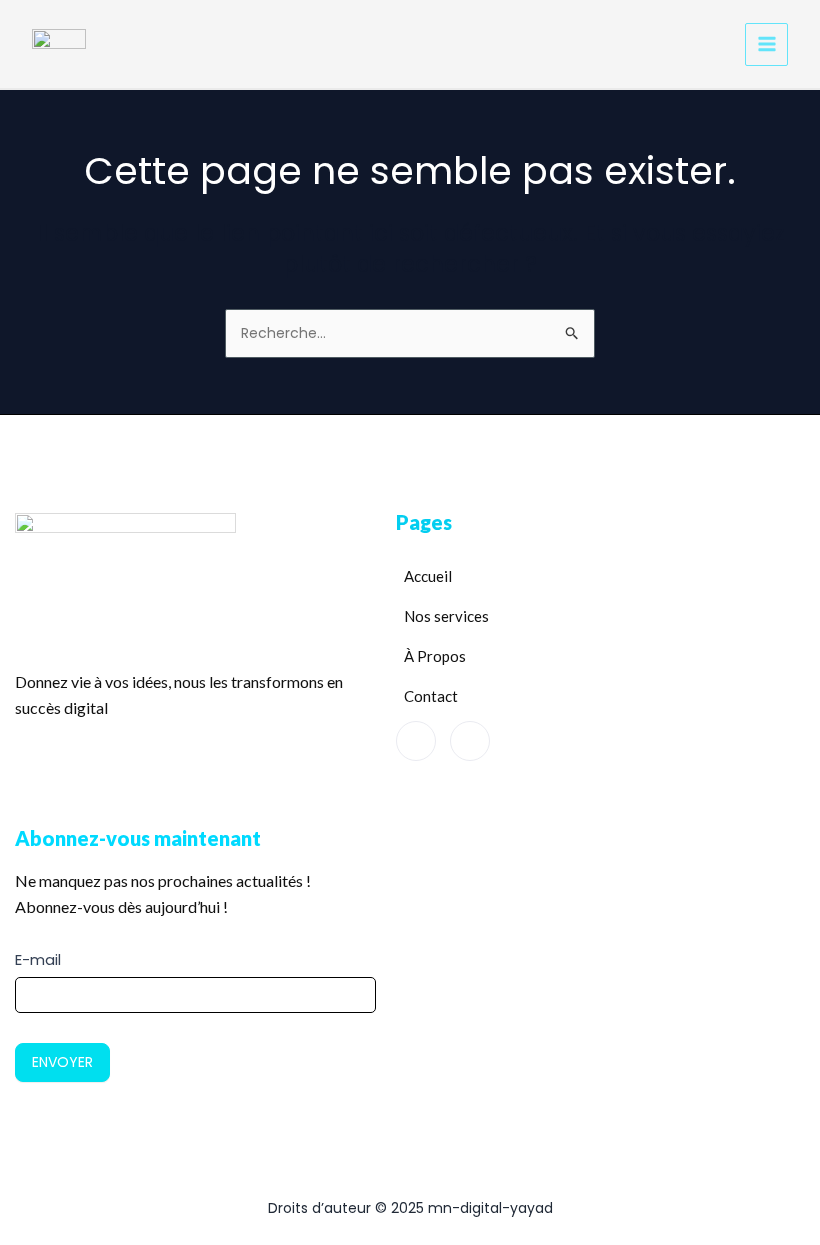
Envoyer (62, 1062)
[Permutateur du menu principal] (766, 44)
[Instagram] (470, 741)
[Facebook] (416, 741)
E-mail (38, 959)
